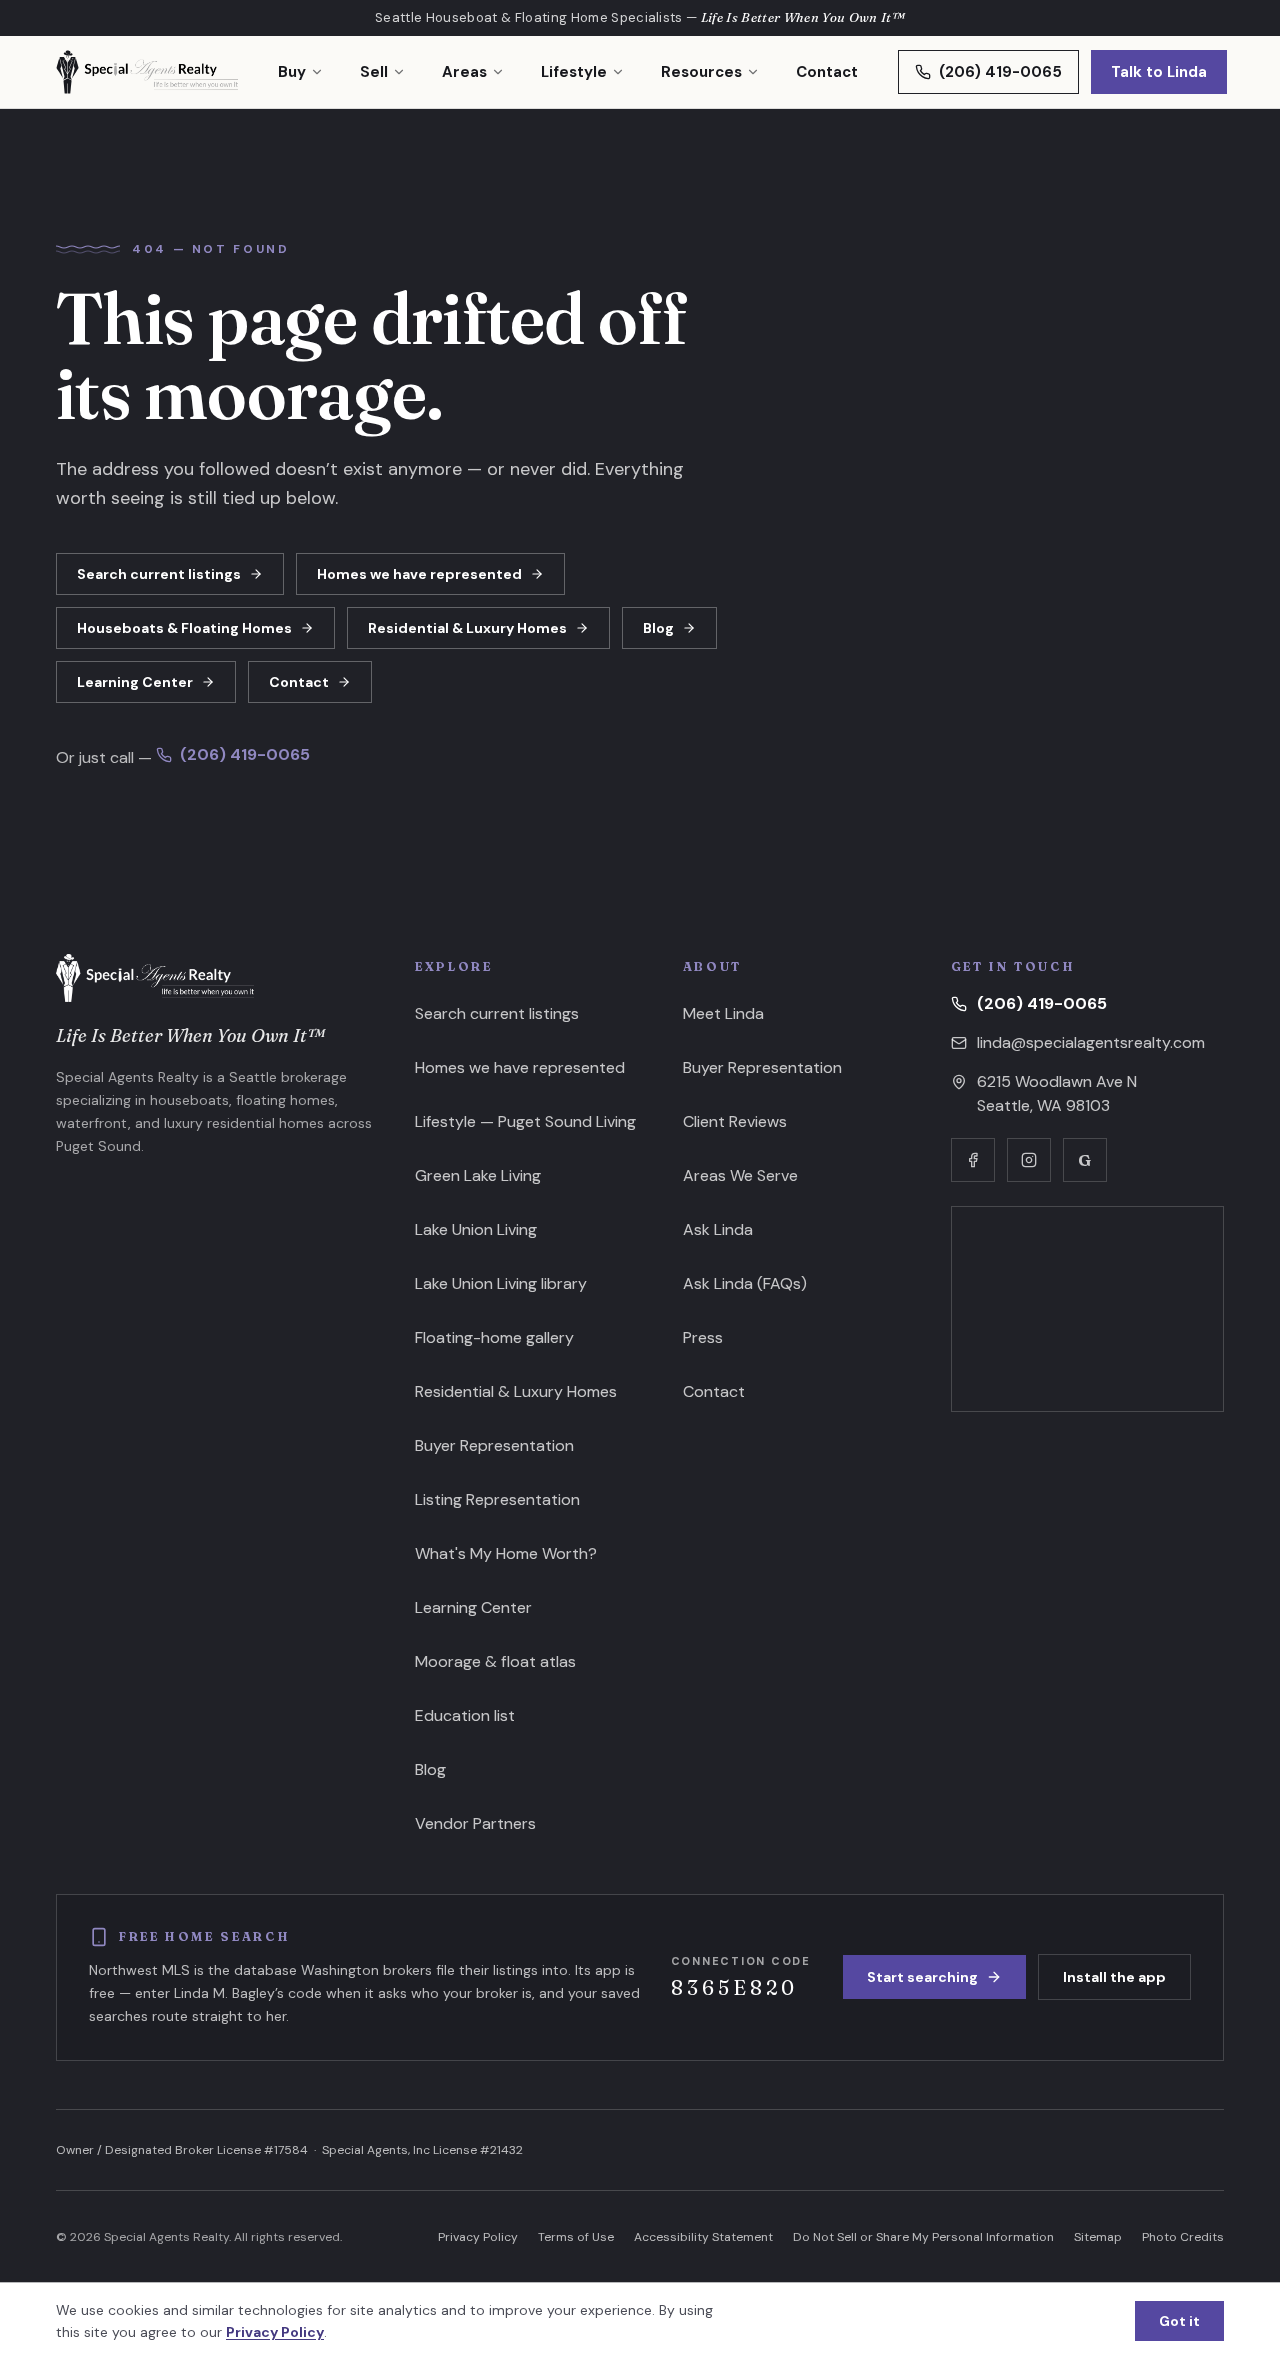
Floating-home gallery (494, 1337)
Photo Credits (1183, 2237)
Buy (292, 72)
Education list (465, 1715)
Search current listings (159, 574)
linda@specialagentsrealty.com (1091, 1042)
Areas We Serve (740, 1175)
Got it (1179, 2321)
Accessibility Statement (703, 2237)
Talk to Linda (1159, 72)
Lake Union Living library (501, 1283)
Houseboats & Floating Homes (184, 628)
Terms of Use (576, 2237)
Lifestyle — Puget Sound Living (525, 1121)
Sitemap (1098, 2237)
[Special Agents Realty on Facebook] (973, 1160)
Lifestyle (574, 72)
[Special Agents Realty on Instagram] (1029, 1160)
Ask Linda (718, 1229)
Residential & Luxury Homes (467, 628)
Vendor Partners (475, 1823)
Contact (827, 72)
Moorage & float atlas (495, 1661)
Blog (658, 628)
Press (703, 1337)
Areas (464, 72)
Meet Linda (723, 1013)
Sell (374, 72)
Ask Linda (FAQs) (745, 1283)
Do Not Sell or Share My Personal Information (923, 2237)
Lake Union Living (476, 1229)
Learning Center (135, 682)
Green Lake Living (478, 1175)
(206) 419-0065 (1000, 72)
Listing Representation (497, 1499)
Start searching (922, 1977)
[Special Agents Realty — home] (147, 72)
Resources (701, 72)
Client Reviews (735, 1121)
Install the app (1114, 1977)
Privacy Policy (478, 2237)
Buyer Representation (494, 1445)
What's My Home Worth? (506, 1553)
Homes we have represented (419, 574)
